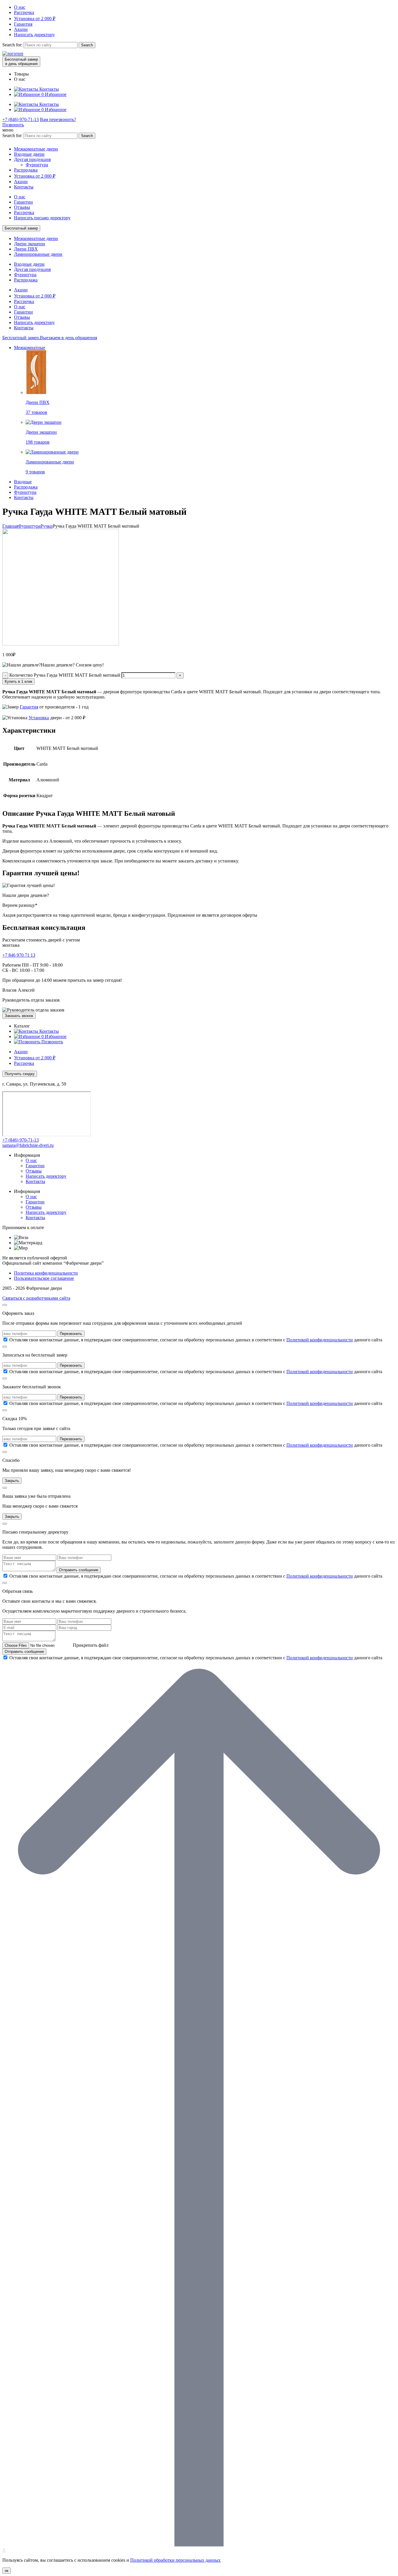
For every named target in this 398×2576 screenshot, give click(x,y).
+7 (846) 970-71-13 (21, 119)
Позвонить (13, 125)
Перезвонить (71, 1334)
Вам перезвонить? (58, 119)
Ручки (47, 526)
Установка (39, 718)
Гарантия (23, 24)
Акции (21, 29)
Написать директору (34, 35)
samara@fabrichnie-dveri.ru (28, 1145)
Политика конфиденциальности (46, 1273)
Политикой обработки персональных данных (175, 2560)
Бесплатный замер (21, 228)
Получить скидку (20, 1074)
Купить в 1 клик (19, 681)
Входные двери (29, 154)
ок (7, 2571)
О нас (20, 7)
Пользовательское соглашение (44, 1278)
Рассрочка (24, 12)
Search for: (12, 45)
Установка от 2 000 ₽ (35, 19)
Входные (23, 482)
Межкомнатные (30, 348)
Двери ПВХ (26, 249)
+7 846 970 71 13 (19, 955)
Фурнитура (37, 165)
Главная (10, 526)
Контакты (24, 187)
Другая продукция (32, 159)
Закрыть (12, 1481)
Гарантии (23, 202)
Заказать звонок (19, 1016)
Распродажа (26, 170)
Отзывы (22, 207)
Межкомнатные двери (36, 149)
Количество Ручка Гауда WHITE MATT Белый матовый (65, 675)
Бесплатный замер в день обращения (21, 62)
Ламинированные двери (38, 254)
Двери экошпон (30, 244)
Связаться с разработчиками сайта (36, 1298)
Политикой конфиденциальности (320, 1340)
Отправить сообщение (79, 1570)
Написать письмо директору (42, 218)
